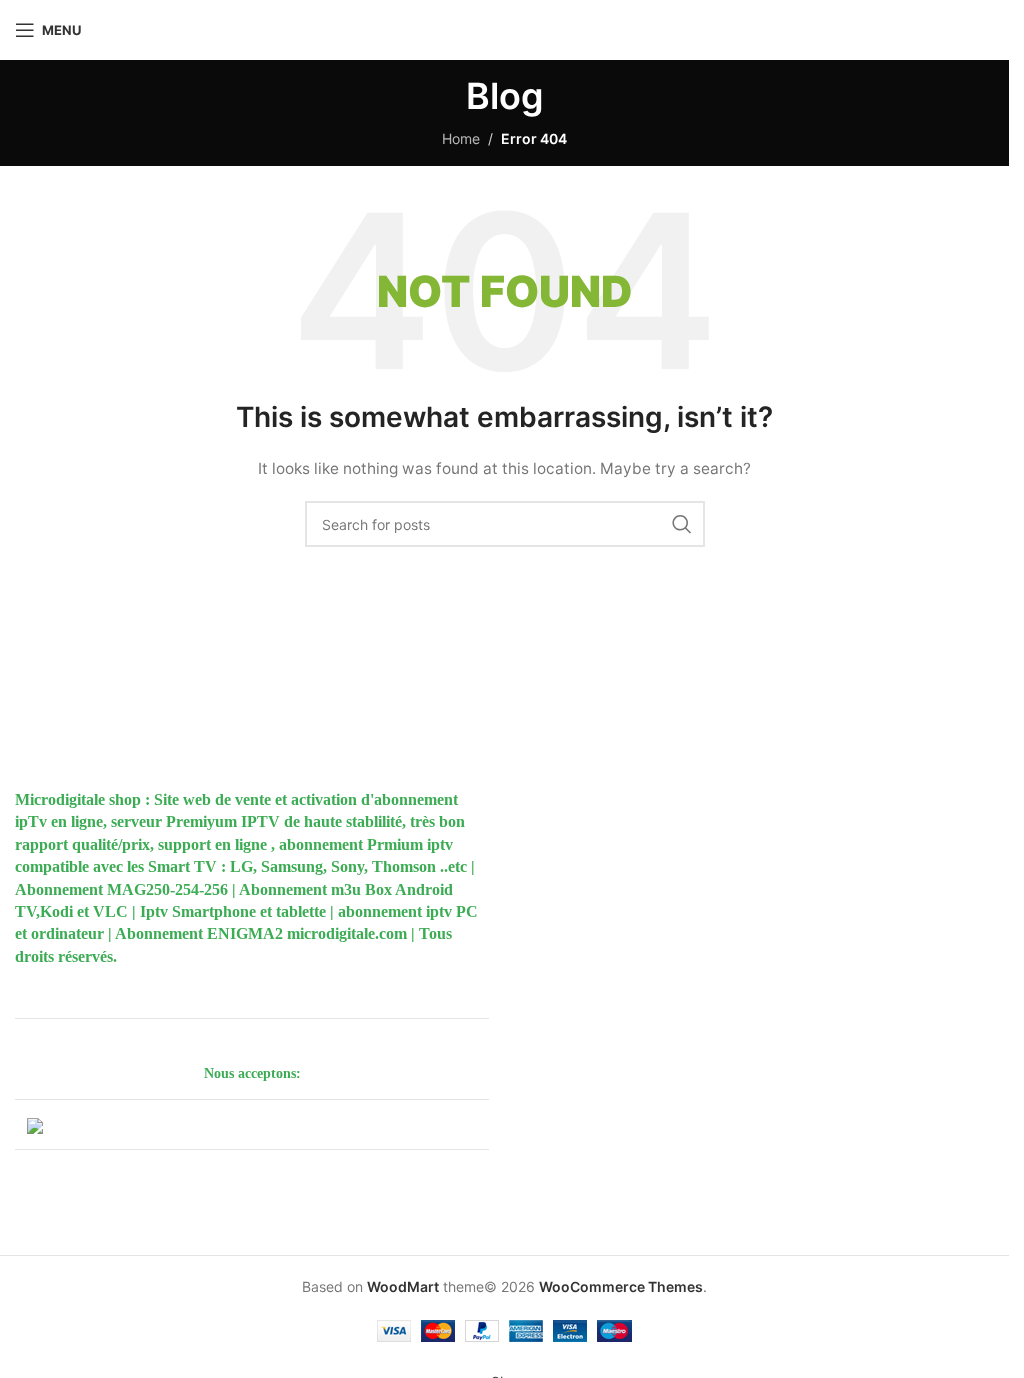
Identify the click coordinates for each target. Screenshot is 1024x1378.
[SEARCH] (682, 524)
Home (461, 138)
